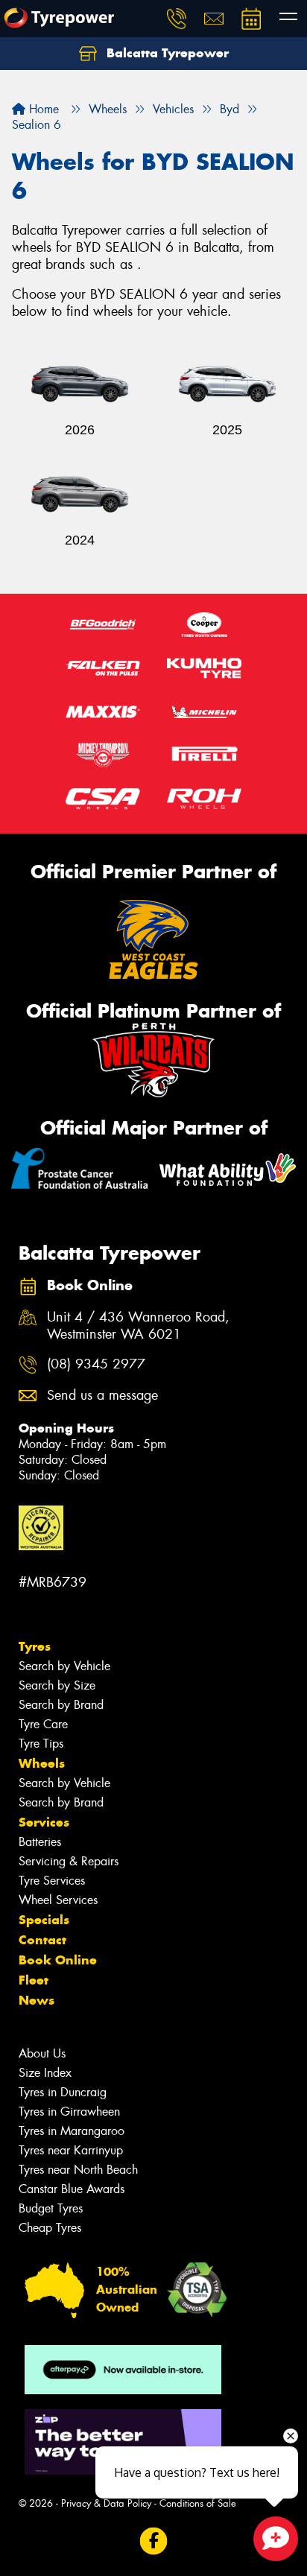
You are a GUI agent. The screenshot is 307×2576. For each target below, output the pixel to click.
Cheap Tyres (50, 2228)
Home (42, 109)
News (37, 2000)
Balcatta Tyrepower (166, 53)
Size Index (45, 2073)
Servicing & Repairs (69, 1861)
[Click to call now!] (177, 19)
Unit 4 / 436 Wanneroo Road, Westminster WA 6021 (138, 1326)
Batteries (40, 1842)
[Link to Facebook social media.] (154, 2541)
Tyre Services (52, 1881)
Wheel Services (58, 1900)
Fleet (34, 1980)
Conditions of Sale (198, 2503)
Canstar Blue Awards (72, 2189)
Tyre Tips (41, 1744)
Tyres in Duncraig (63, 2092)
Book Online (58, 1960)
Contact (42, 1940)
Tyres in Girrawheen (69, 2112)
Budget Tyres (51, 2208)
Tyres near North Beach (78, 2170)
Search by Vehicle (64, 1666)
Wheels (42, 1763)
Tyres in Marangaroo (72, 2131)
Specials (44, 1920)
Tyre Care (43, 1724)
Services (44, 1822)
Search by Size (57, 1685)
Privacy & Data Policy (106, 2503)
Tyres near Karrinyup (71, 2150)
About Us (42, 2053)
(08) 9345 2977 (96, 1364)
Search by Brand (61, 1705)
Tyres (35, 1646)
